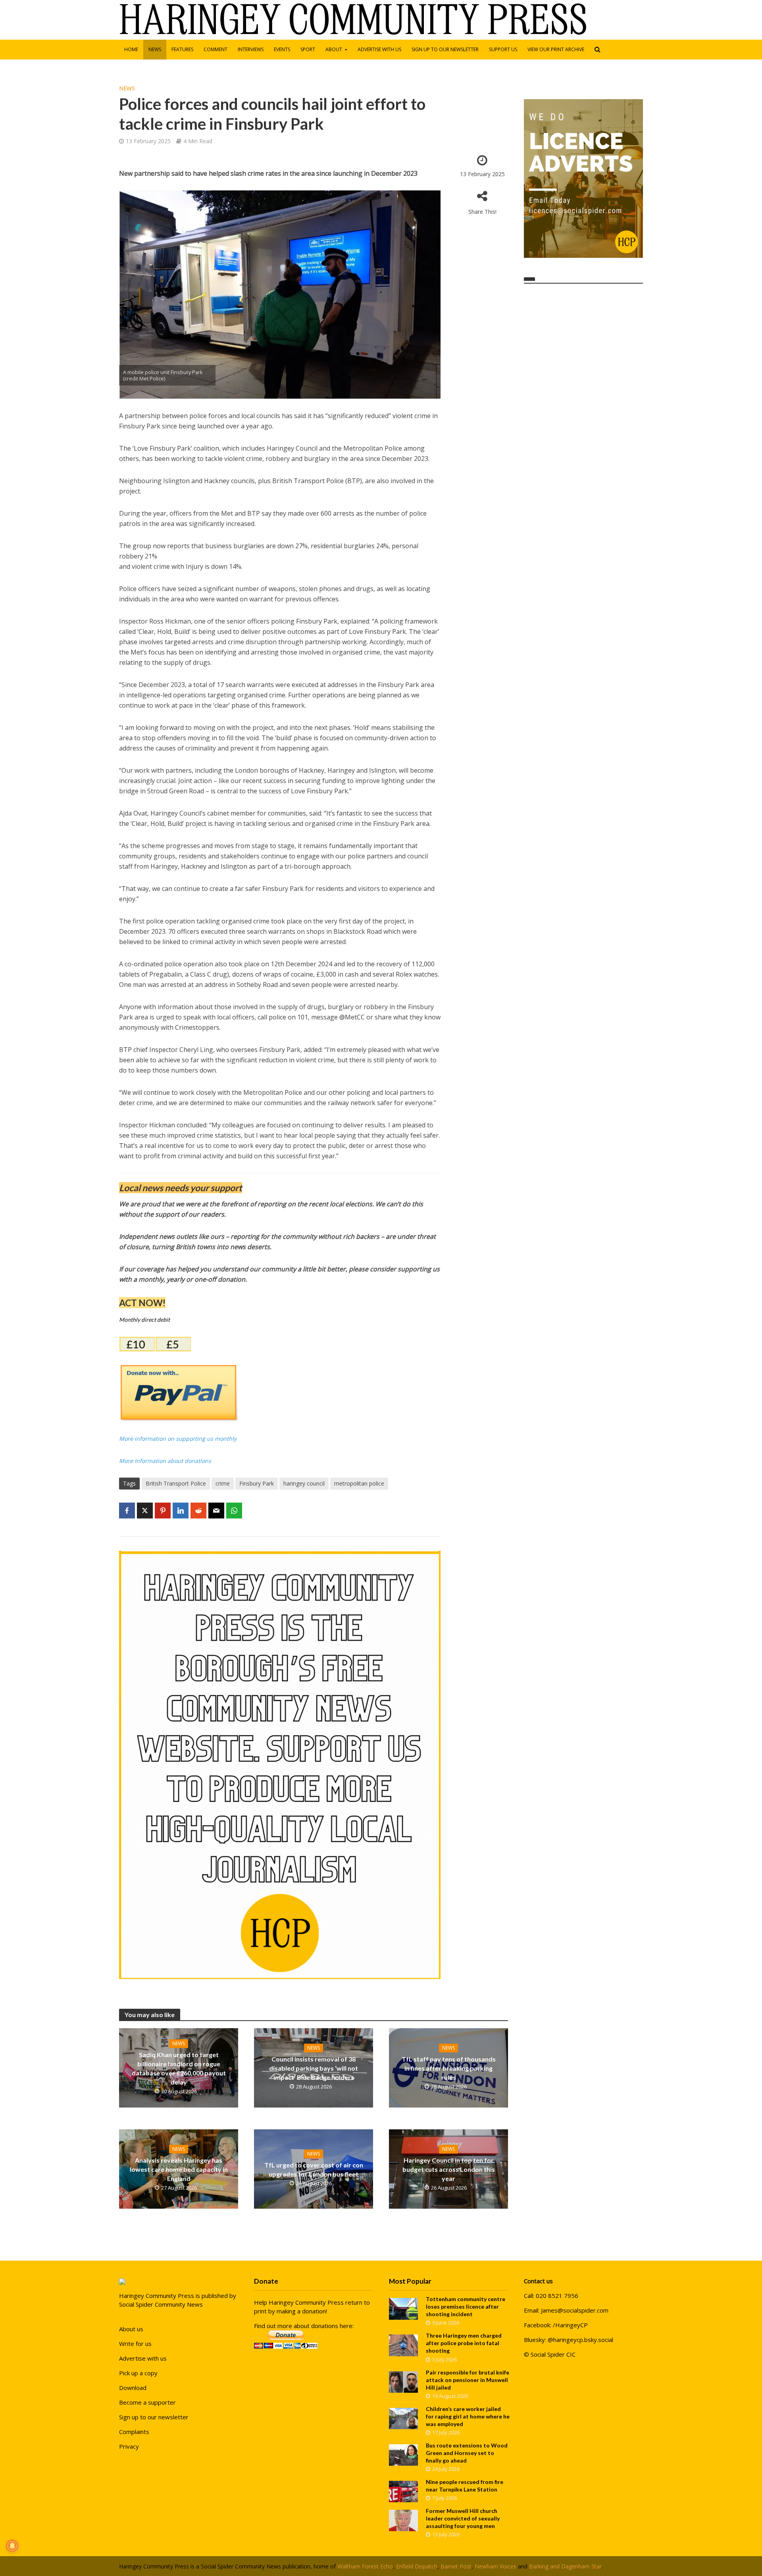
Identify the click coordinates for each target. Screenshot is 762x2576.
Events (282, 49)
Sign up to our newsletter (445, 49)
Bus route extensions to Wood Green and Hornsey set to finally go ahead (467, 2453)
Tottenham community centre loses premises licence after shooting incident (466, 2306)
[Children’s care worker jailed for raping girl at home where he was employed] (403, 2418)
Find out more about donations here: (304, 2326)
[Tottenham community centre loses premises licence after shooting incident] (403, 2308)
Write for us (135, 2344)
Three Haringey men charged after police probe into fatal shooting (464, 2343)
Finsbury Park (257, 1483)
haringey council (304, 1483)
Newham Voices (495, 2566)
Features (182, 49)
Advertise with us (379, 49)
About (334, 49)
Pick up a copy (138, 2373)
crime (223, 1483)
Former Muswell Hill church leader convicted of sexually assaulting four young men (463, 2518)
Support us (503, 49)
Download (133, 2388)
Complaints (134, 2432)
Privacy (129, 2446)
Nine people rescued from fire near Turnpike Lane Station (465, 2486)
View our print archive (556, 49)
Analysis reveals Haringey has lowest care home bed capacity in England (179, 2169)
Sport (308, 49)
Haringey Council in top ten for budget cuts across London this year (449, 2169)
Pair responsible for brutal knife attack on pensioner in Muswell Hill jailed (468, 2380)
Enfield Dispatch (417, 2566)
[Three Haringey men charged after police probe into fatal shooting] (403, 2345)
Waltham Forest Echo (365, 2566)
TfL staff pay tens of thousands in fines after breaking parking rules (449, 2068)
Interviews (251, 49)
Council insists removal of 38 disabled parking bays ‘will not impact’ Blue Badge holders (314, 2068)
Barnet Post (456, 2566)
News (155, 49)
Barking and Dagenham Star (565, 2566)
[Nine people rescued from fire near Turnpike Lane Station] (403, 2491)
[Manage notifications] (12, 2546)
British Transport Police (176, 1483)
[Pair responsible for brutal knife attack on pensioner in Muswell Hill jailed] (403, 2381)
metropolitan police (359, 1483)
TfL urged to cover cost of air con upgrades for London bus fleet (314, 2169)
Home (131, 49)
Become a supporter (147, 2402)
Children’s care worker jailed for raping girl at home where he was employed (468, 2416)
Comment (216, 49)
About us (131, 2329)
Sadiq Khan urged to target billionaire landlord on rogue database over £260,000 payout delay (179, 2068)
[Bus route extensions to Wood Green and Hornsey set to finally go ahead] (403, 2454)
